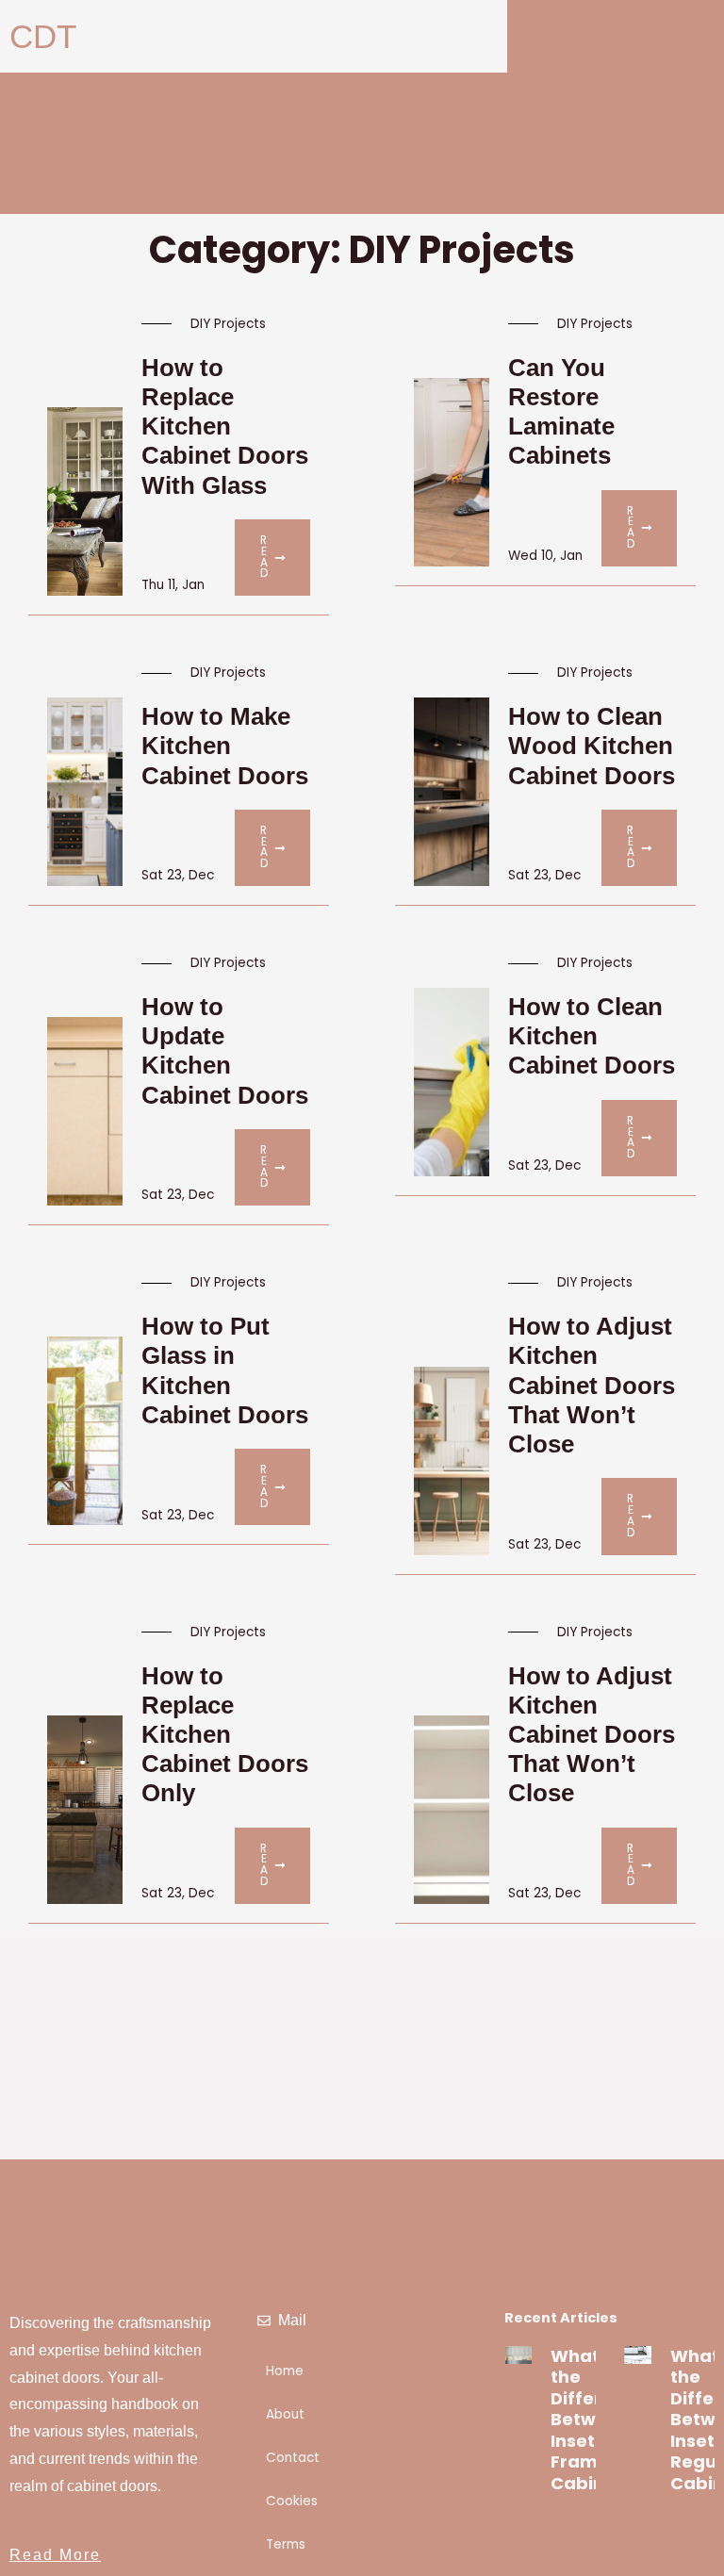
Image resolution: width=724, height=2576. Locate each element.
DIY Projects (228, 324)
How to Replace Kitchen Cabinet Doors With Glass (225, 427)
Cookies (292, 2501)
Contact (293, 2458)
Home (285, 2371)
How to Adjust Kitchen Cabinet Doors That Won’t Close (592, 1385)
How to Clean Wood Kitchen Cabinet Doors (592, 746)
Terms (286, 2544)
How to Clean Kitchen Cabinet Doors (592, 1036)
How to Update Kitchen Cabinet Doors (225, 1051)
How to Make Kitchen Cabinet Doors (225, 746)
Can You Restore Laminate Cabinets (561, 412)
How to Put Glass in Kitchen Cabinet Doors (225, 1370)
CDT (43, 36)
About (285, 2414)
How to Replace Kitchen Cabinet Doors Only (225, 1735)
